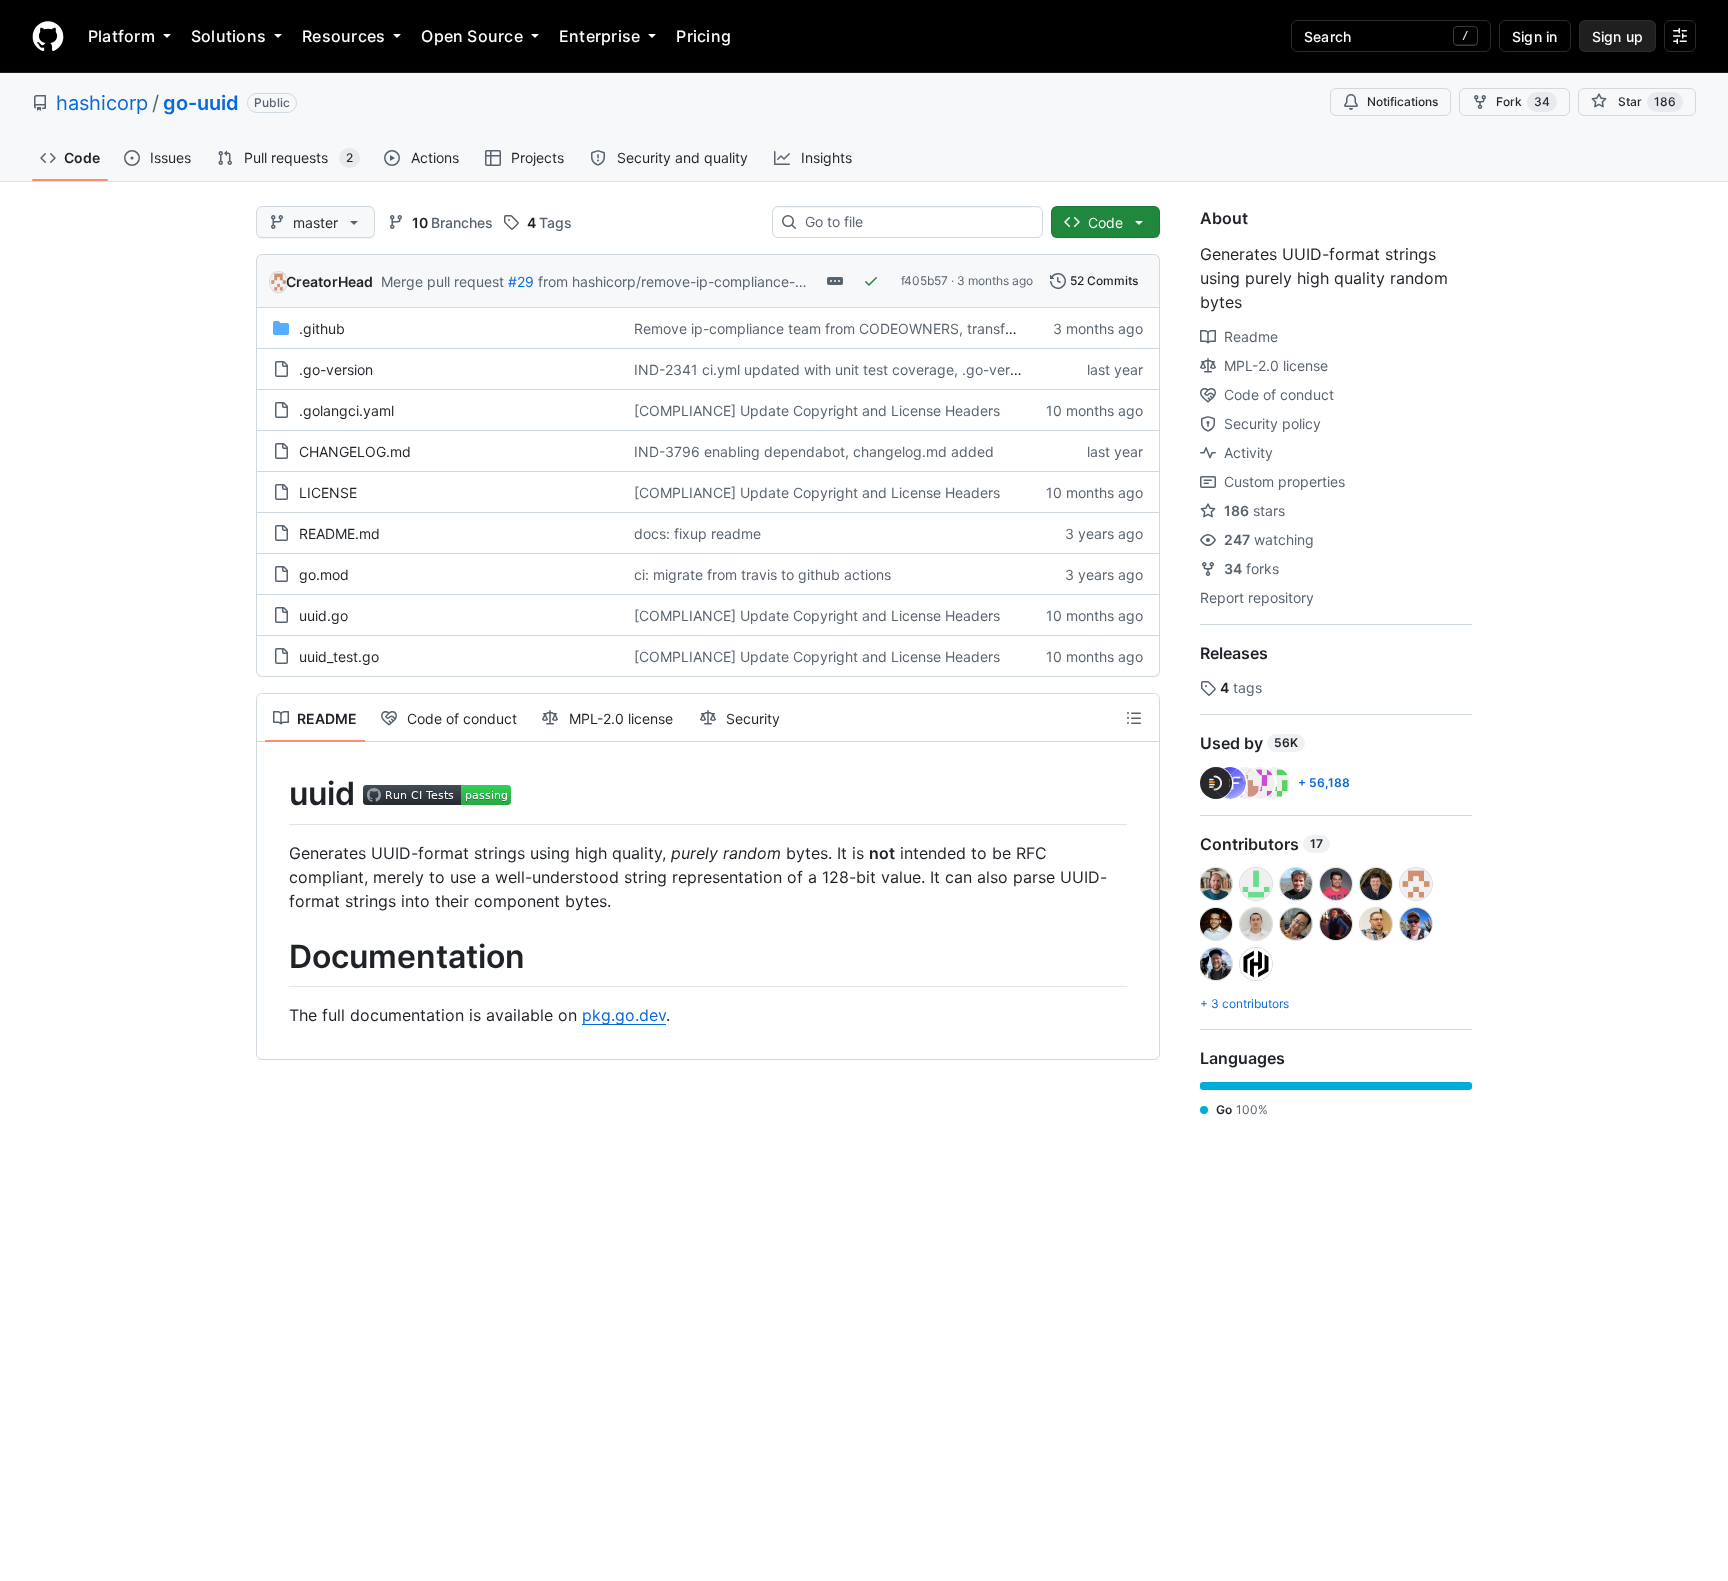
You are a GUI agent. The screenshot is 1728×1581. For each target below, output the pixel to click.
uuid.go (323, 615)
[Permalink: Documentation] (275, 957)
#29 (521, 281)
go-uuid (201, 103)
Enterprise (599, 36)
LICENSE (328, 492)
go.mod (324, 574)
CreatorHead (329, 281)
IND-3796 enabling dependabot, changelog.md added (814, 451)
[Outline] (1134, 718)
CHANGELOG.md (355, 451)
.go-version (336, 369)
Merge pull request (442, 281)
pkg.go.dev (624, 1015)
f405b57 (924, 280)
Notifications (1402, 101)
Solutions (228, 36)
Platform (121, 36)
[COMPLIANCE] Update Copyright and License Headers (817, 410)
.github (322, 328)
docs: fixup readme (697, 533)
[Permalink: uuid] (275, 794)
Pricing (703, 36)
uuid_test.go (339, 656)
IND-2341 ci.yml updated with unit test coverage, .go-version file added (870, 369)
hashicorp (102, 103)
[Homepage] (48, 36)
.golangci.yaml (346, 410)
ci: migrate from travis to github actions (762, 574)
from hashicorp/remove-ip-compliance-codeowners (706, 281)
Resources (343, 36)
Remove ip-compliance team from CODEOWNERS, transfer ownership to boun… (894, 328)
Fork (1523, 101)
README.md (339, 533)
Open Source (472, 36)
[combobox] (915, 222)
